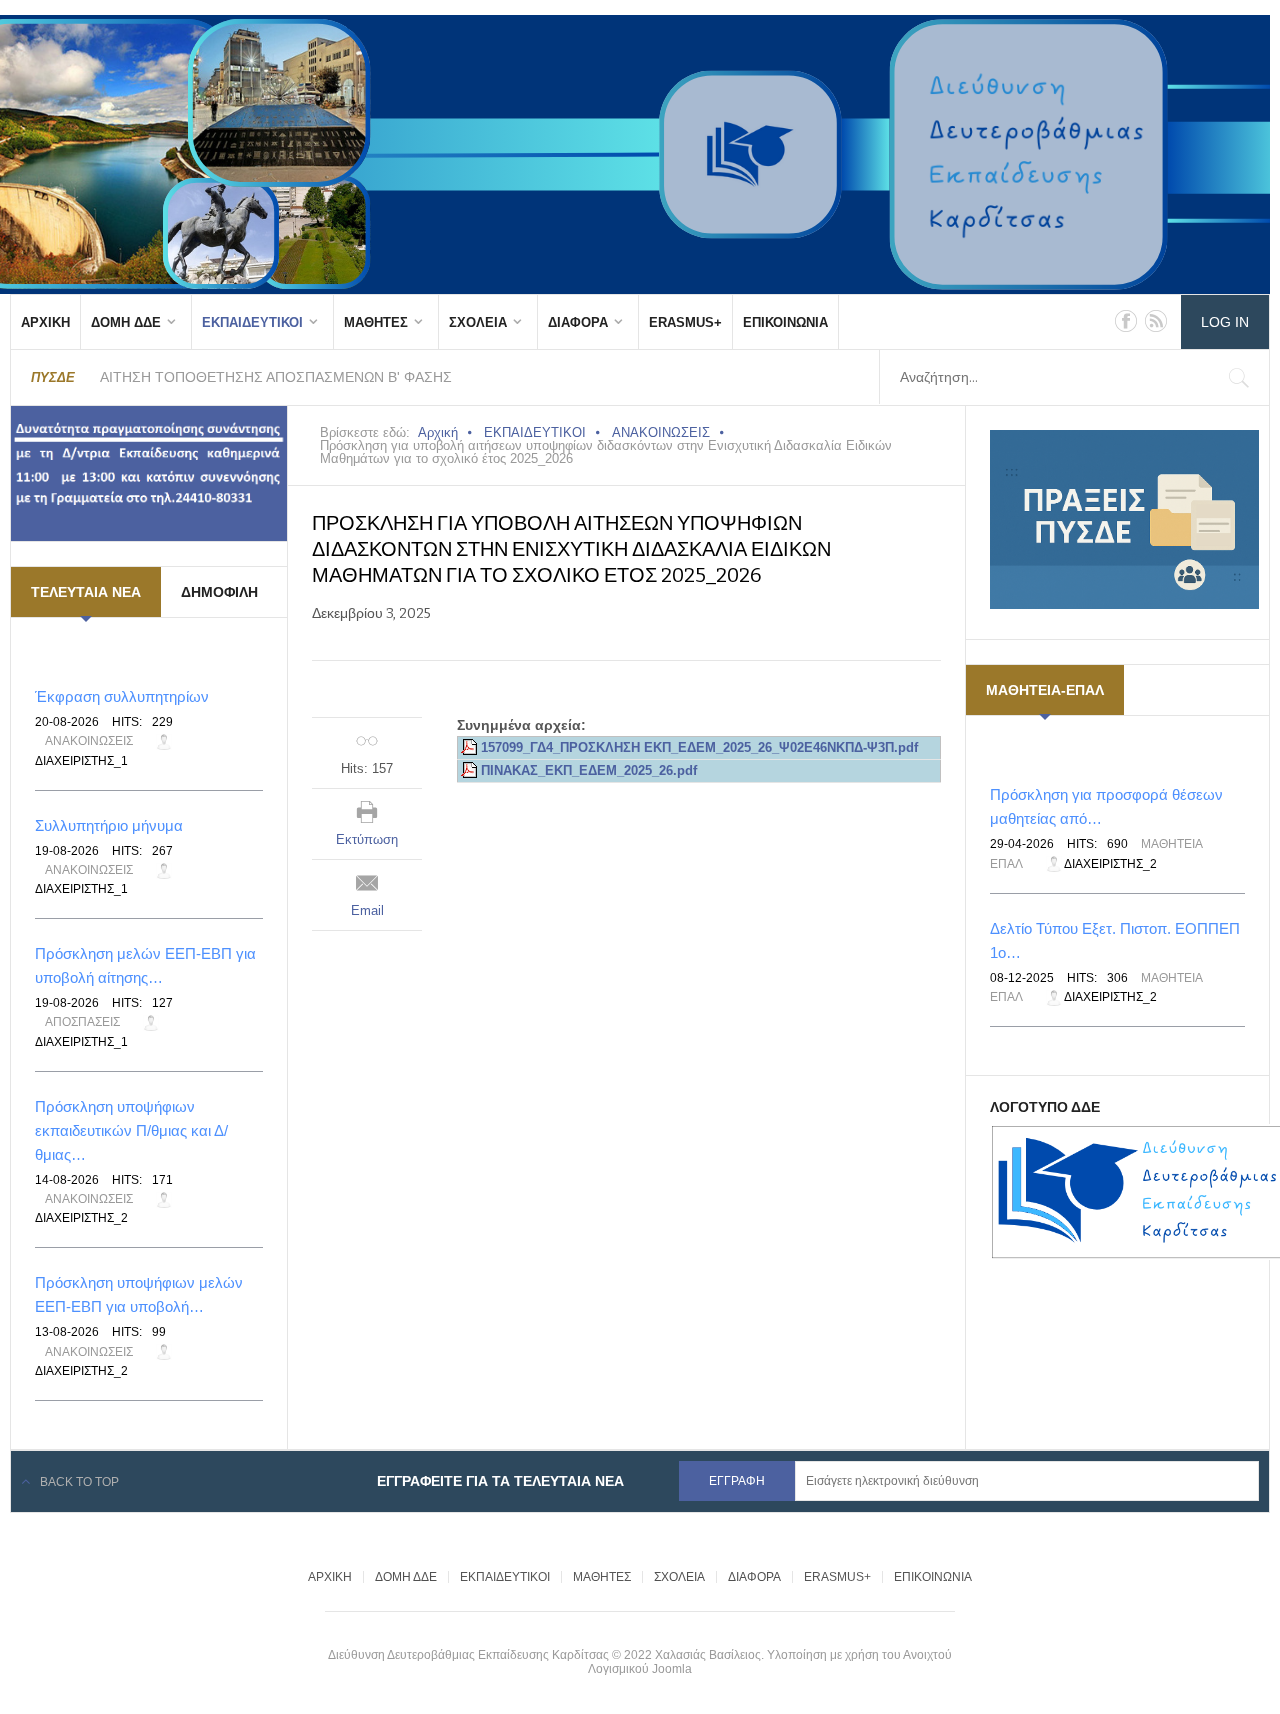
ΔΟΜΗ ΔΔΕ (126, 322)
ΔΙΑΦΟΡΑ (578, 322)
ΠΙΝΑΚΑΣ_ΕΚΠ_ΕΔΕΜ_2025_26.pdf (589, 771)
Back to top (79, 1482)
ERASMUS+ (685, 322)
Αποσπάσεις (82, 1022)
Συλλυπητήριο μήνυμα (109, 825)
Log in (1225, 322)
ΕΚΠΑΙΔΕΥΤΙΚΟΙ (252, 322)
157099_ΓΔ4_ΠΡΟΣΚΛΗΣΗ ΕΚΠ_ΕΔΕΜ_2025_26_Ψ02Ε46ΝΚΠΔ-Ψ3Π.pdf (699, 748)
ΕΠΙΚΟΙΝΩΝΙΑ (785, 322)
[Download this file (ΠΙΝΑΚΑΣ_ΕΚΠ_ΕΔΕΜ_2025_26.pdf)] (471, 771)
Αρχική (438, 432)
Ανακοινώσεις (89, 741)
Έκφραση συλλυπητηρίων (122, 696)
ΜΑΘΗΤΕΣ (376, 322)
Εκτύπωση (367, 839)
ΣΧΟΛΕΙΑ (478, 322)
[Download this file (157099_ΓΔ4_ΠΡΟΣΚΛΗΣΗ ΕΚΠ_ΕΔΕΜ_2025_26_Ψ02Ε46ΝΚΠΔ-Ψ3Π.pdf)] (471, 748)
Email (367, 910)
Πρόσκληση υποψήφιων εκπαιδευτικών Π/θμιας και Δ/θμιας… (131, 1130)
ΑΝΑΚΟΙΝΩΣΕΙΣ (661, 432)
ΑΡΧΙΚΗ (45, 322)
